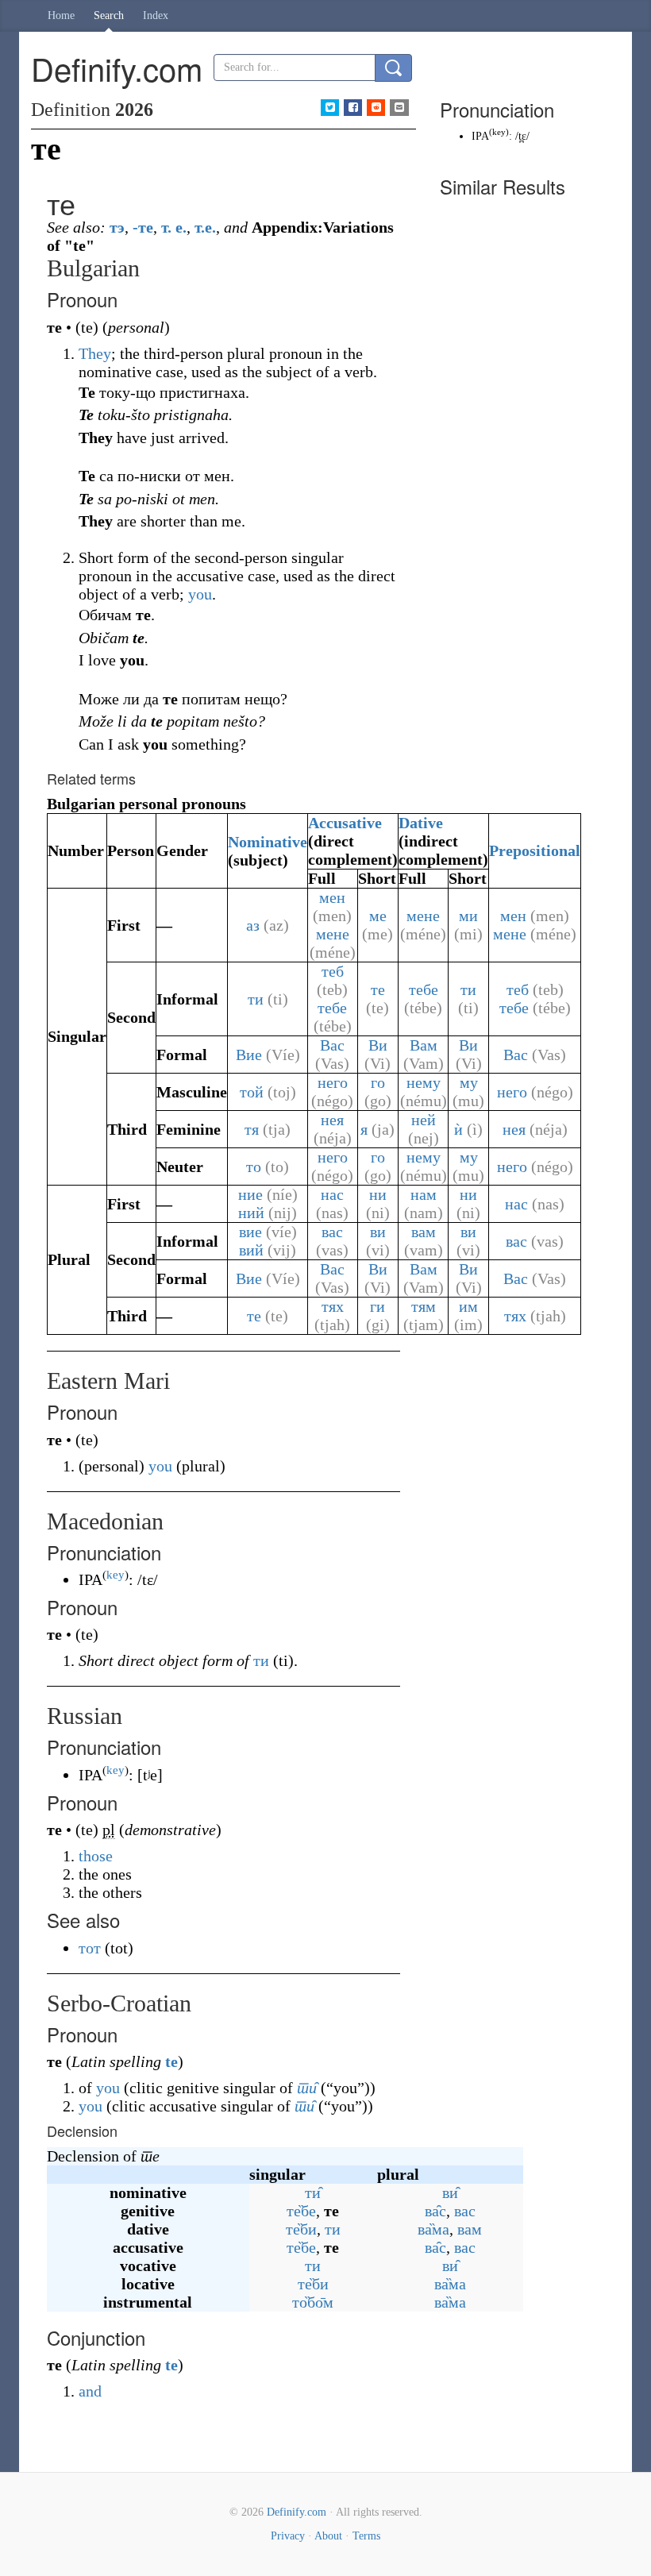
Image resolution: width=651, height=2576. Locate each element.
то (254, 1167)
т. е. (174, 227)
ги (378, 1306)
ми (468, 916)
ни (378, 1194)
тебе (332, 1008)
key (116, 1575)
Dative (421, 823)
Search (109, 15)
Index (156, 15)
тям (424, 1306)
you (200, 594)
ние (250, 1194)
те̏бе (301, 2211)
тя (252, 1129)
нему (424, 1082)
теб (333, 971)
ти (256, 999)
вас (332, 1232)
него (333, 1082)
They (95, 353)
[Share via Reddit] (376, 108)
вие (250, 1232)
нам (424, 1194)
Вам (424, 1045)
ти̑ (307, 2088)
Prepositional (535, 850)
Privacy (288, 2536)
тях (333, 1306)
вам (424, 1232)
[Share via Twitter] (330, 108)
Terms (366, 2536)
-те (143, 227)
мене (333, 934)
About (328, 2536)
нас (332, 1194)
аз (253, 925)
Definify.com (297, 2512)
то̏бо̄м (313, 2302)
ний (251, 1213)
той (252, 1092)
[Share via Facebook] (353, 108)
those (96, 1856)
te (171, 2061)
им (468, 1306)
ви (378, 1232)
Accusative (345, 823)
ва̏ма (433, 2229)
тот (90, 1948)
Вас (332, 1045)
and (90, 2391)
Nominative (268, 842)
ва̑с (435, 2211)
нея (332, 1120)
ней (424, 1120)
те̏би (301, 2229)
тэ (117, 227)
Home (61, 15)
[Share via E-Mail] (399, 108)
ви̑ (450, 2192)
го (378, 1082)
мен (332, 897)
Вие (249, 1055)
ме (378, 916)
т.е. (205, 227)
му (469, 1082)
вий (251, 1250)
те (378, 989)
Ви (378, 1045)
